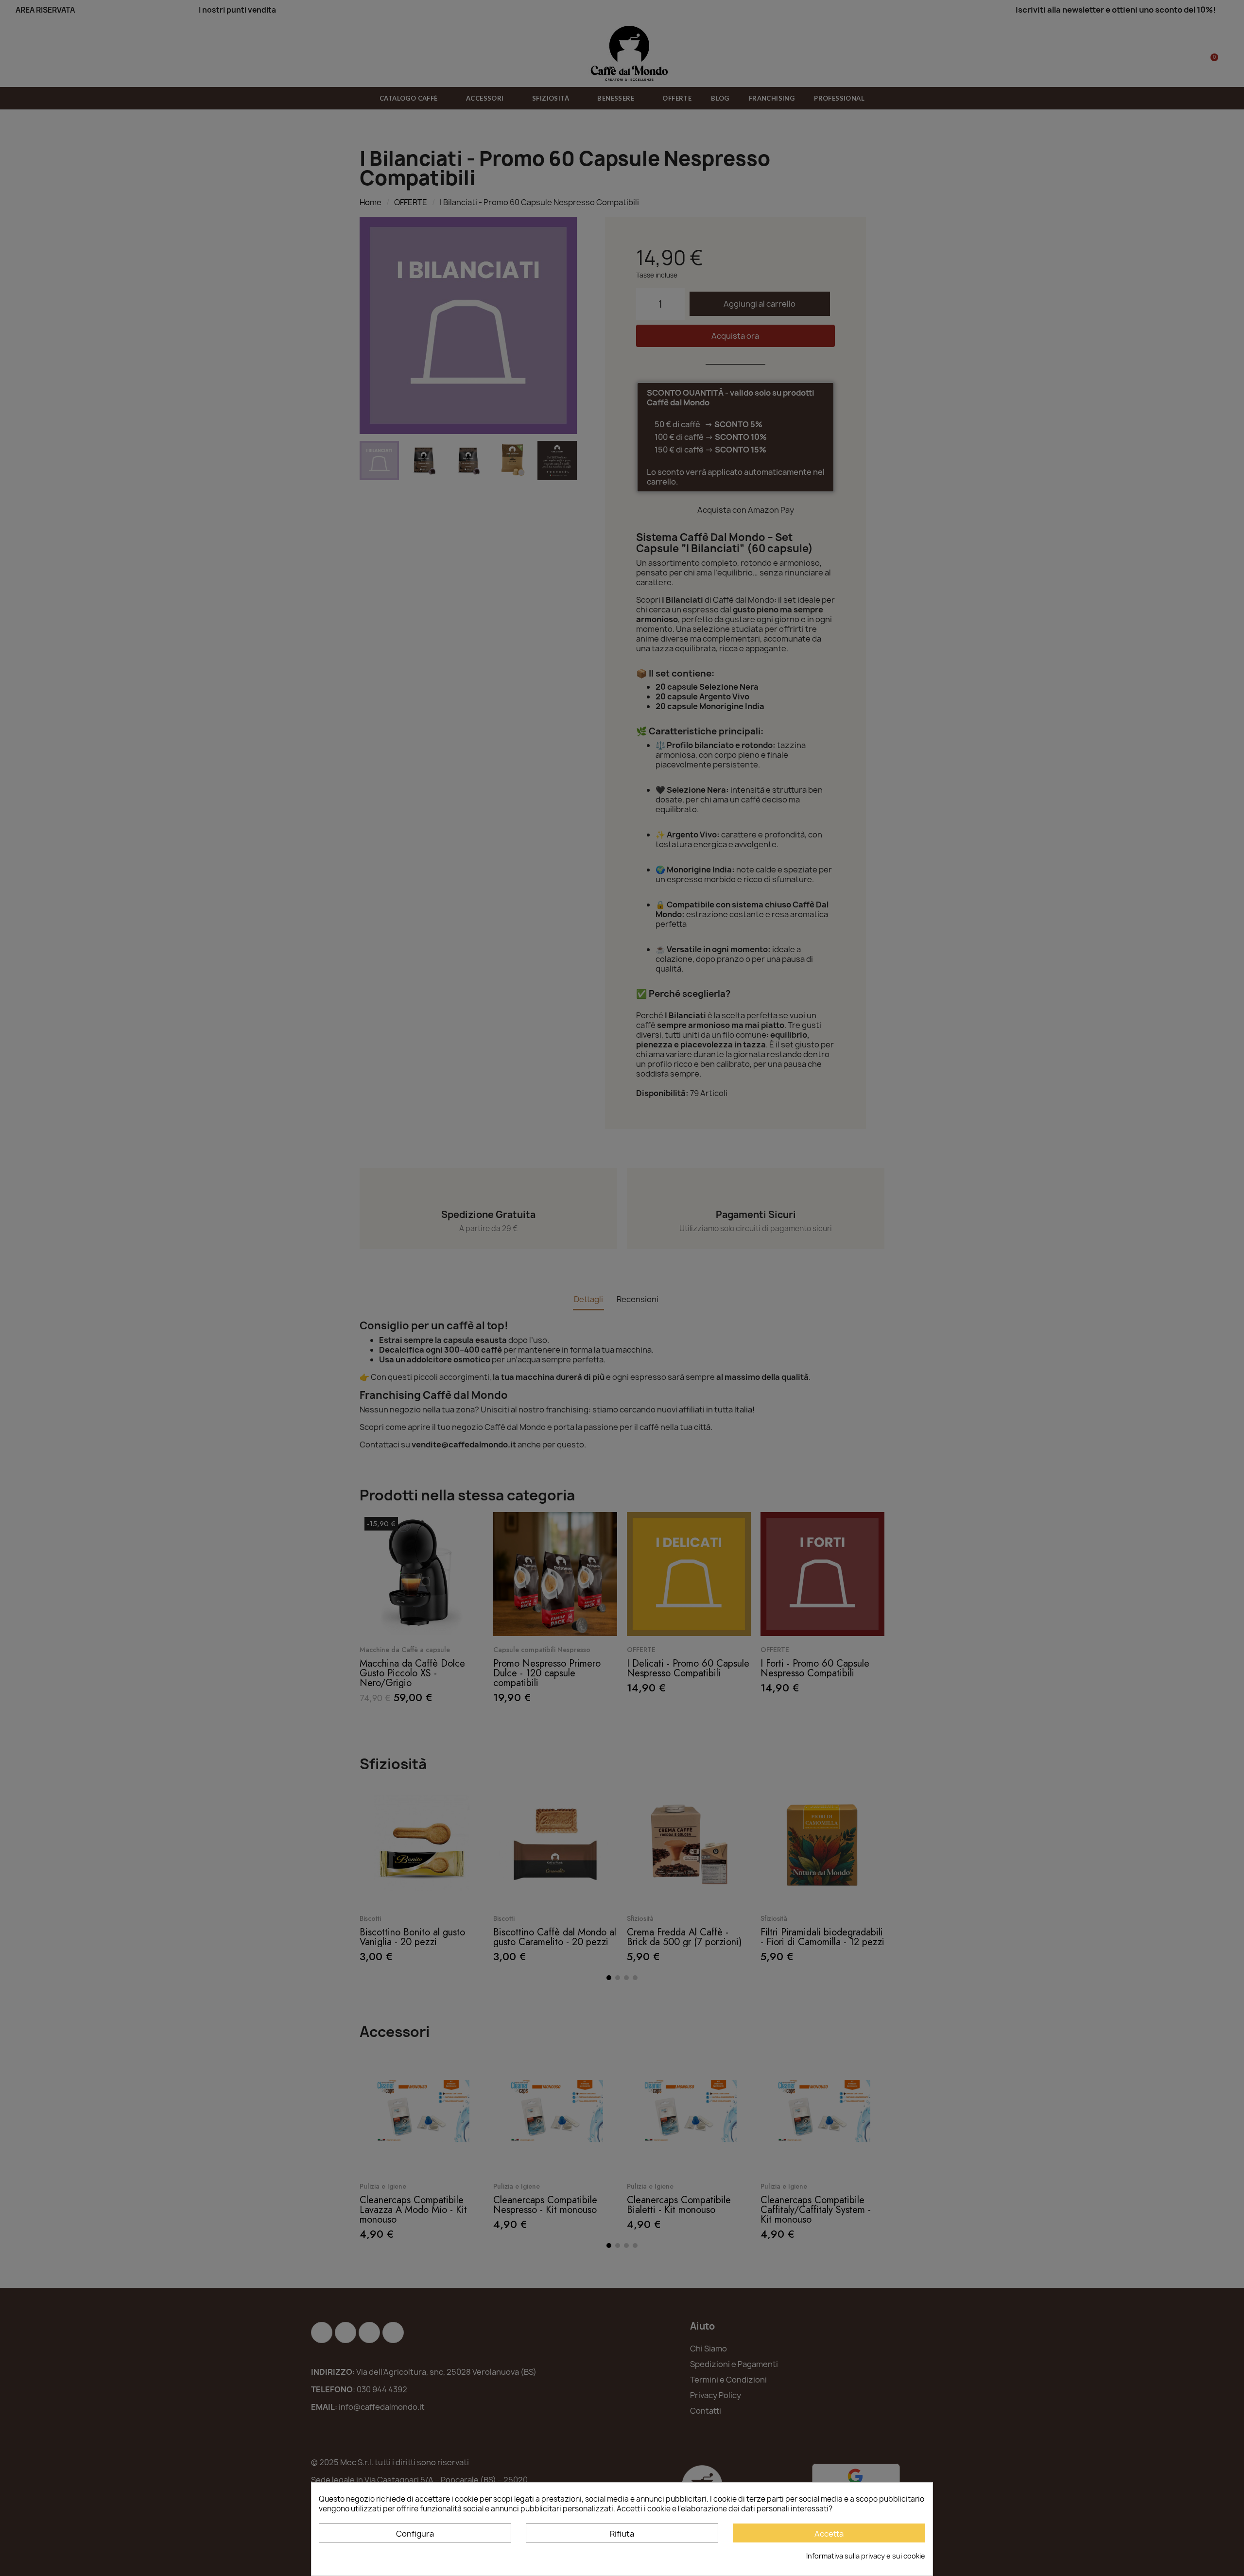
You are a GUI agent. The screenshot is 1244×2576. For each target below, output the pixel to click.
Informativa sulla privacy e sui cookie (866, 2556)
